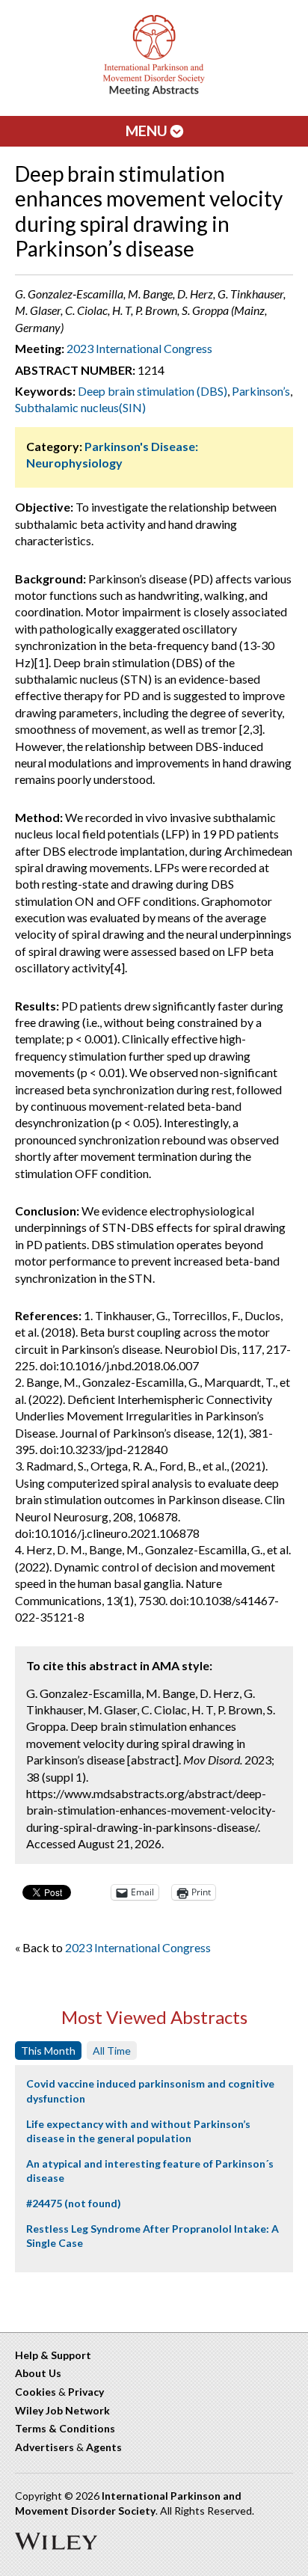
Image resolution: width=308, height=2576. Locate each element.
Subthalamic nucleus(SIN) (80, 407)
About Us (38, 2373)
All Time (112, 2051)
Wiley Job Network (62, 2410)
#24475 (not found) (74, 2203)
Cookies (36, 2392)
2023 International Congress (139, 348)
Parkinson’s (261, 391)
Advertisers (44, 2447)
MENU (148, 131)
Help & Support (53, 2355)
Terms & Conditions (65, 2428)
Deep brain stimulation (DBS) (153, 391)
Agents (104, 2447)
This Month (48, 2051)
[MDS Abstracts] (154, 92)
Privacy (86, 2392)
